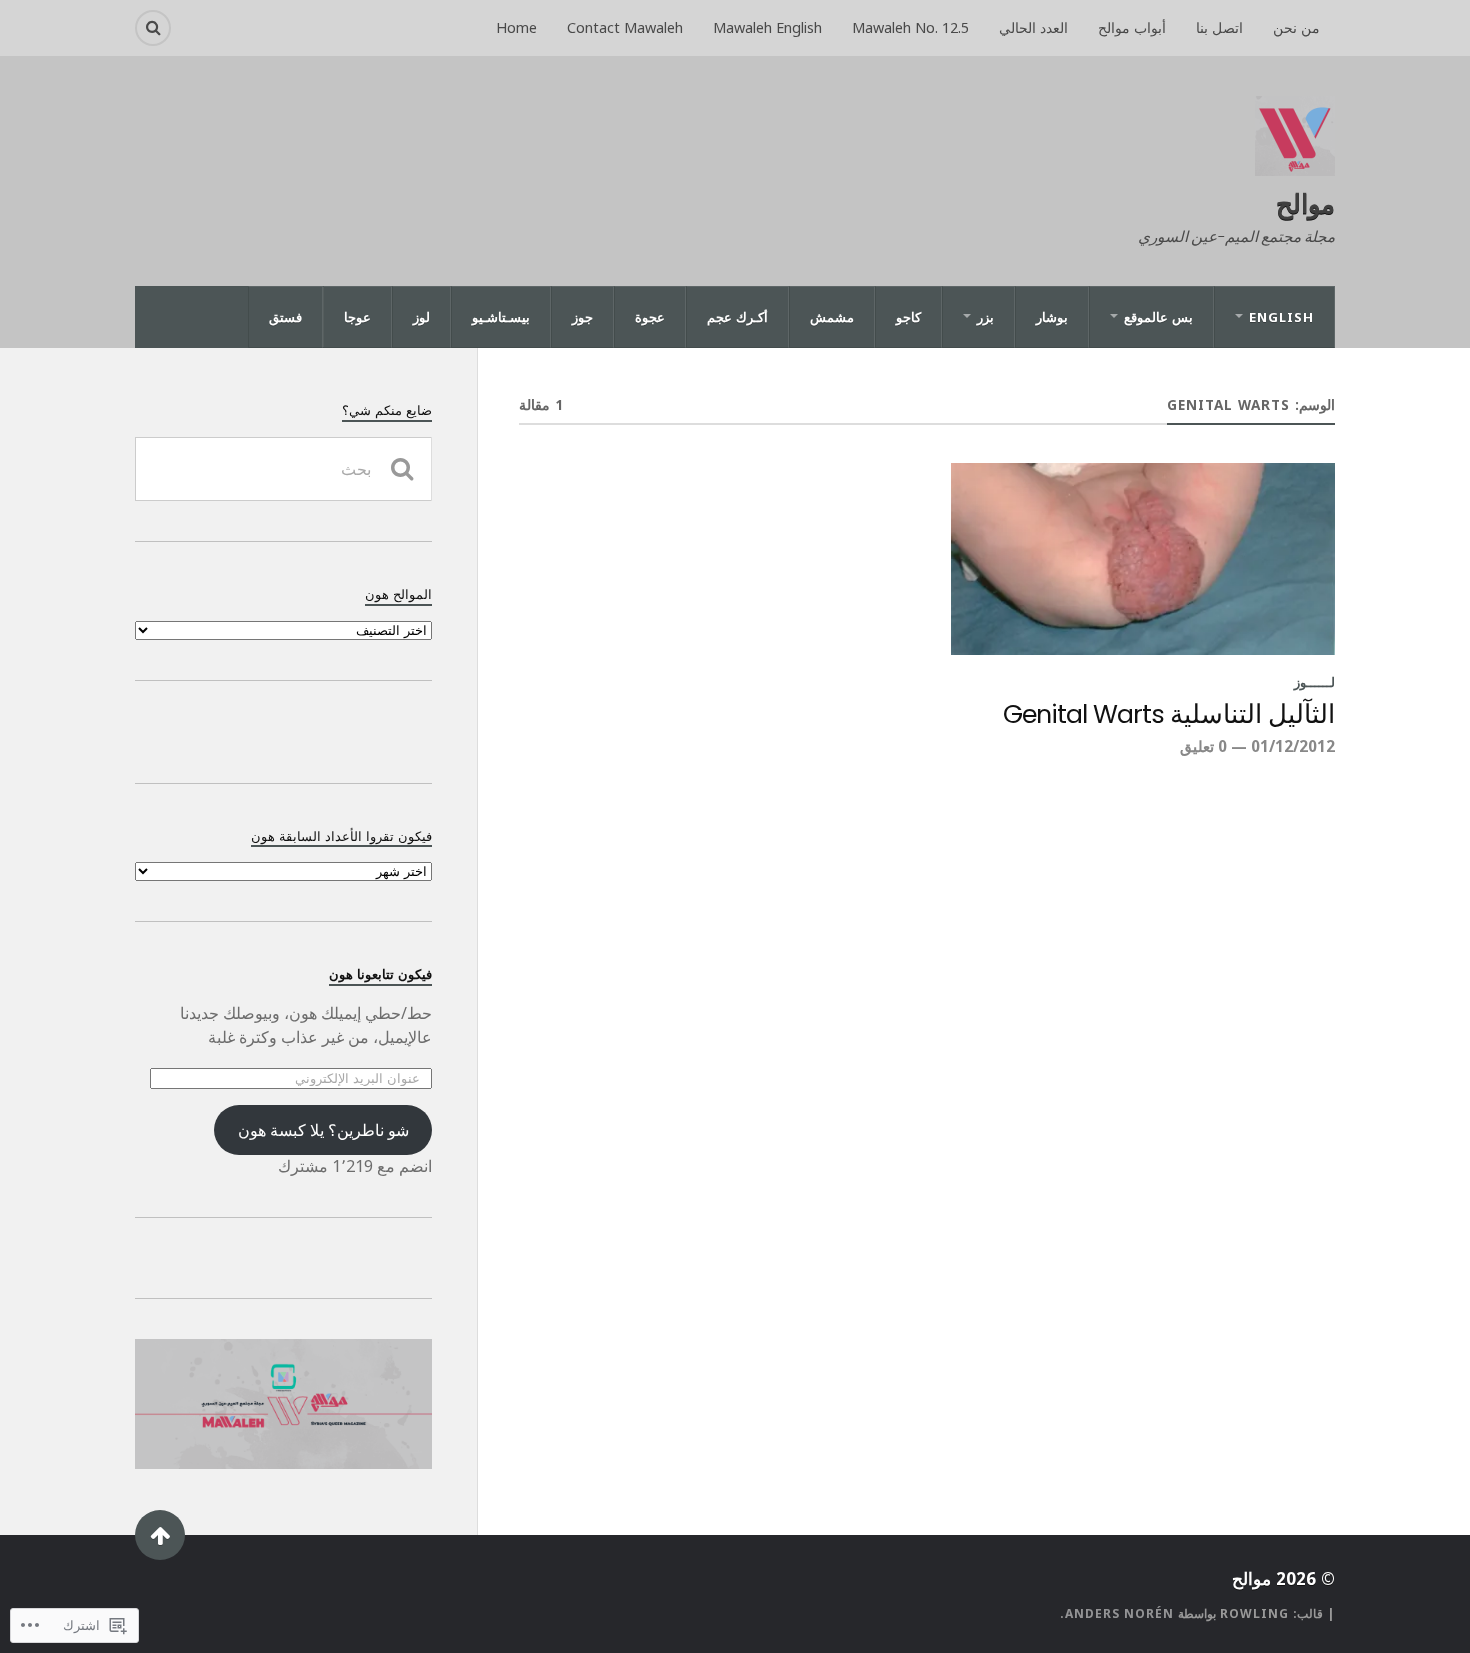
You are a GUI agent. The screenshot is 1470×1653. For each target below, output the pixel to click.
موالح (1305, 203)
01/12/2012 (1293, 746)
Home (516, 27)
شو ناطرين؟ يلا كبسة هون (323, 1130)
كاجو (908, 317)
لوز (421, 317)
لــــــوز (1314, 682)
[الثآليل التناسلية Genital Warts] (1143, 559)
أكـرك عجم (737, 317)
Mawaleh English (767, 27)
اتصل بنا (1219, 27)
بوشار (1052, 317)
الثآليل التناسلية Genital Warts (1169, 715)
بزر (985, 317)
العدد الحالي (1033, 27)
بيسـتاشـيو (501, 317)
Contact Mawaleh (625, 27)
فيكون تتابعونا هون (380, 974)
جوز (582, 317)
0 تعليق (1203, 746)
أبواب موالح (1132, 27)
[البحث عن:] (283, 469)
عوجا (357, 317)
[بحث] (402, 469)
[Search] (153, 28)
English (1281, 317)
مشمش (832, 317)
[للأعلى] (160, 1535)
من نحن (1296, 27)
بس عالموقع (1158, 317)
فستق (285, 317)
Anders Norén (1119, 1613)
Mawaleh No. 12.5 (910, 27)
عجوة (650, 317)
